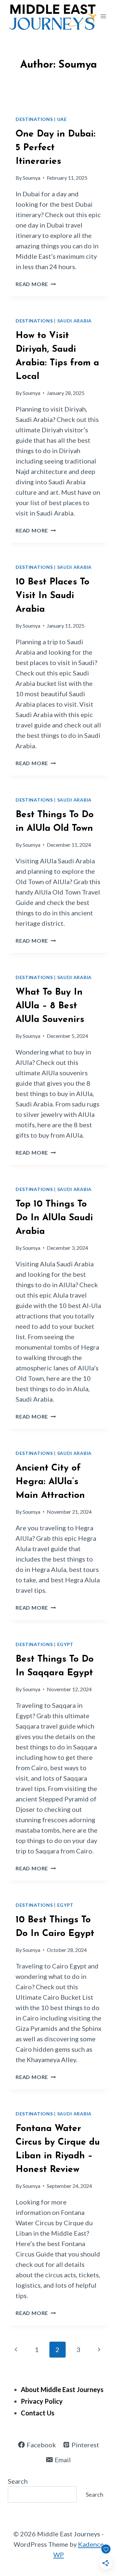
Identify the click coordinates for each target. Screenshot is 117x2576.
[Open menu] (103, 16)
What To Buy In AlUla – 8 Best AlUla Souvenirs (50, 1006)
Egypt (65, 1644)
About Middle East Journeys (62, 2389)
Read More (36, 284)
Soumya (32, 178)
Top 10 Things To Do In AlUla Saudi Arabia (54, 1218)
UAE (62, 119)
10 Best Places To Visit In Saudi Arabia (52, 596)
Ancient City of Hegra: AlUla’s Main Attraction (50, 1482)
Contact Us (38, 2413)
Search (18, 2481)
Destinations (34, 119)
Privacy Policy (42, 2401)
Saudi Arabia (74, 321)
